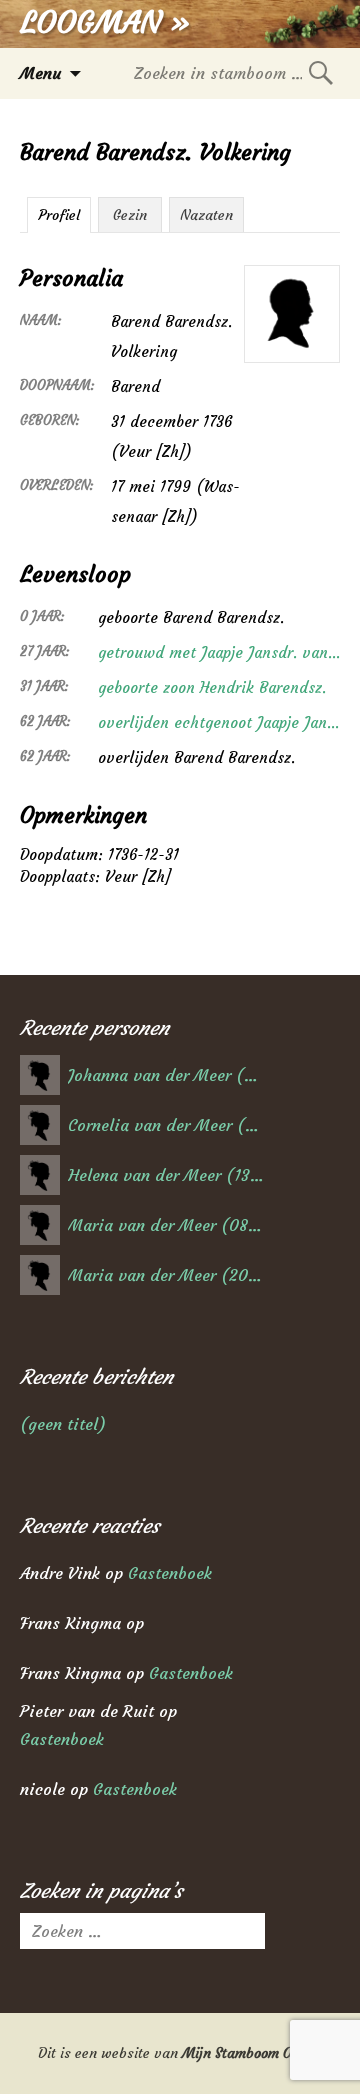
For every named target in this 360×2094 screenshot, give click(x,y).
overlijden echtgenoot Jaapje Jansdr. (219, 722)
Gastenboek (170, 1573)
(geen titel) (63, 1424)
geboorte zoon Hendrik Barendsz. (212, 687)
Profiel (59, 215)
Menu (40, 73)
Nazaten (206, 215)
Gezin (130, 215)
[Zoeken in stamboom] (321, 72)
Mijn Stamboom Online (252, 2053)
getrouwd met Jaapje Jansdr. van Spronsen (219, 652)
